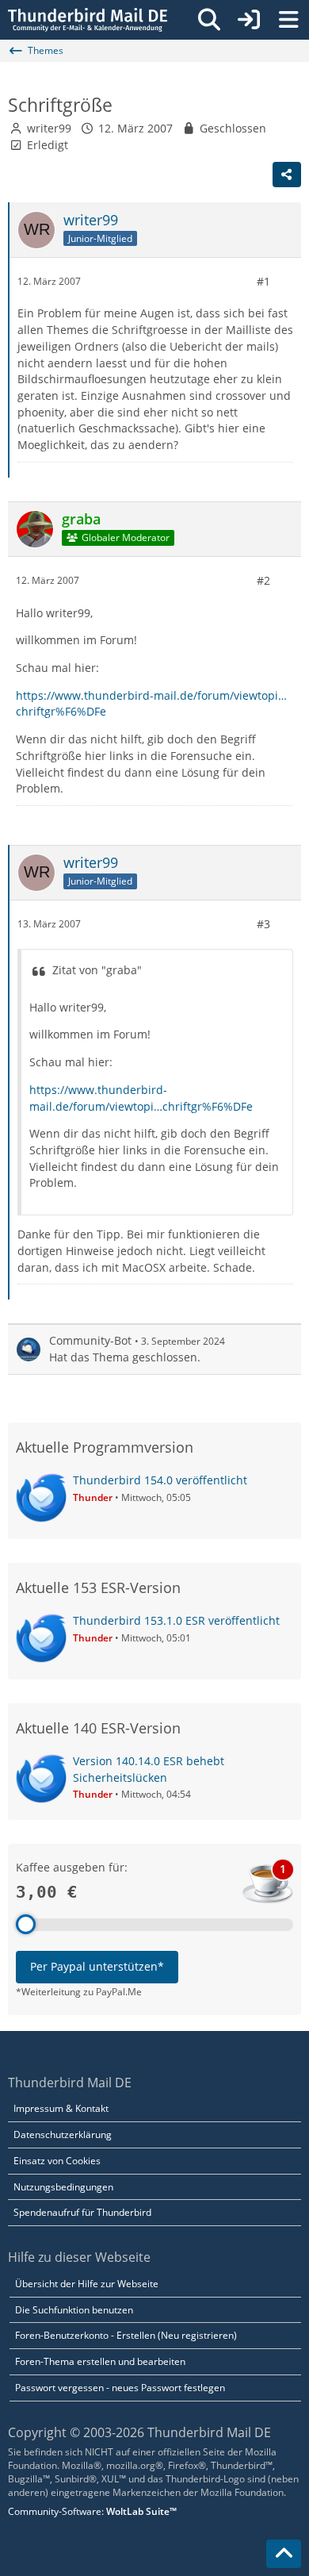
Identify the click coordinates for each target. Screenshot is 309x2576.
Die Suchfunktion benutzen (74, 2310)
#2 (263, 580)
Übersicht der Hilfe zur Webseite (87, 2284)
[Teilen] (287, 175)
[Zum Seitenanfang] (284, 2554)
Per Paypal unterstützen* (97, 1966)
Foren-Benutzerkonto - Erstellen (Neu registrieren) (126, 2335)
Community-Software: (92, 2511)
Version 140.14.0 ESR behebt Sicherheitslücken (149, 1769)
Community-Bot (90, 1340)
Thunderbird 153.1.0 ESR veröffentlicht (176, 1620)
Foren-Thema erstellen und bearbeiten (100, 2361)
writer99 (49, 128)
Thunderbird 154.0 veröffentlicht (160, 1480)
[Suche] (209, 20)
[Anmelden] (249, 20)
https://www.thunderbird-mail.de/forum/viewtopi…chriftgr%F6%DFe (141, 1098)
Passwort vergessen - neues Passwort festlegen (120, 2388)
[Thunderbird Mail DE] (88, 20)
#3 (263, 924)
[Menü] (288, 20)
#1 (263, 281)
